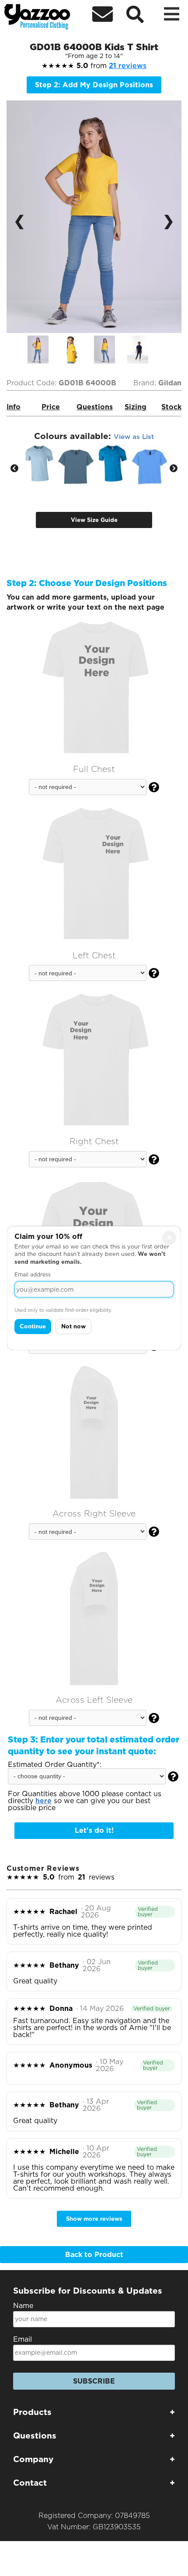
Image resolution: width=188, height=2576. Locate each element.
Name (23, 2306)
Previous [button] (14, 469)
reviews (128, 66)
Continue (33, 1326)
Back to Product (94, 2255)
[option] (44, 350)
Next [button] (174, 469)
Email (23, 2339)
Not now (73, 1326)
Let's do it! (94, 1830)
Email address (33, 1274)
